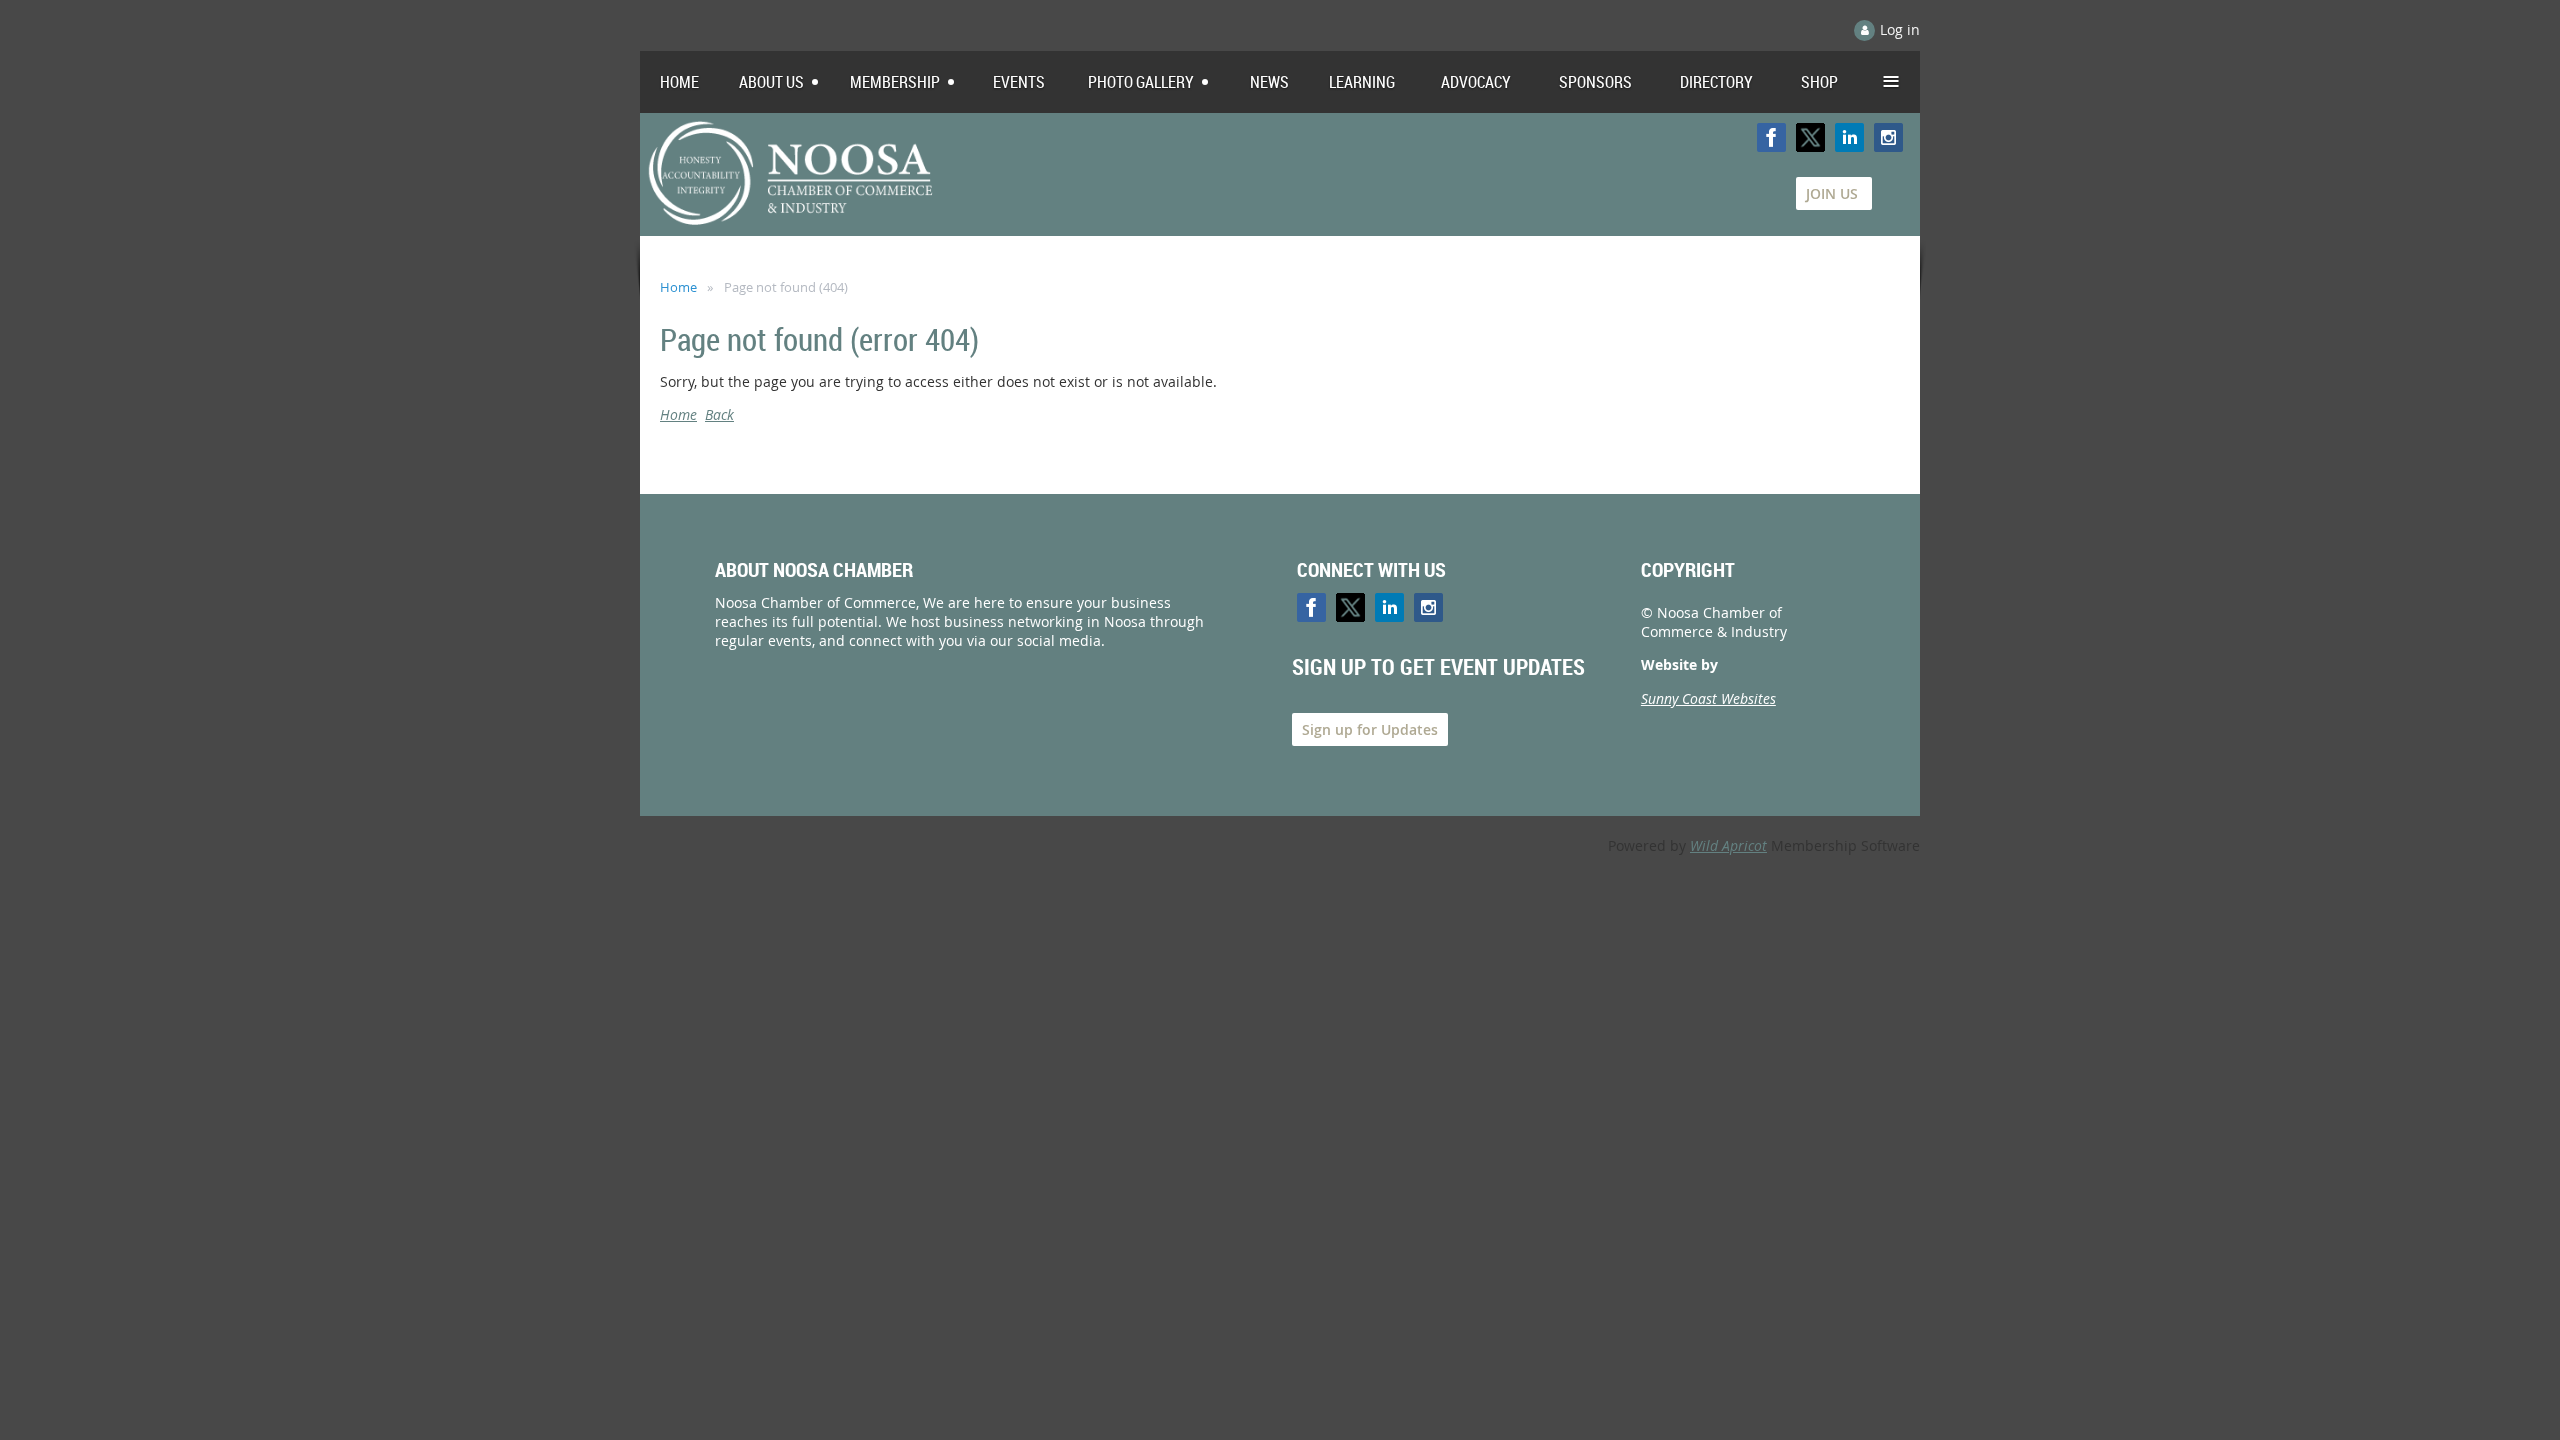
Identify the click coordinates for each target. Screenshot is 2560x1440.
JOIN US (1834, 193)
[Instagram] (1888, 137)
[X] (1810, 137)
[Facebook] (1771, 137)
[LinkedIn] (1849, 137)
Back (719, 414)
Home (678, 287)
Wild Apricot (1728, 845)
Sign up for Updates (1370, 729)
